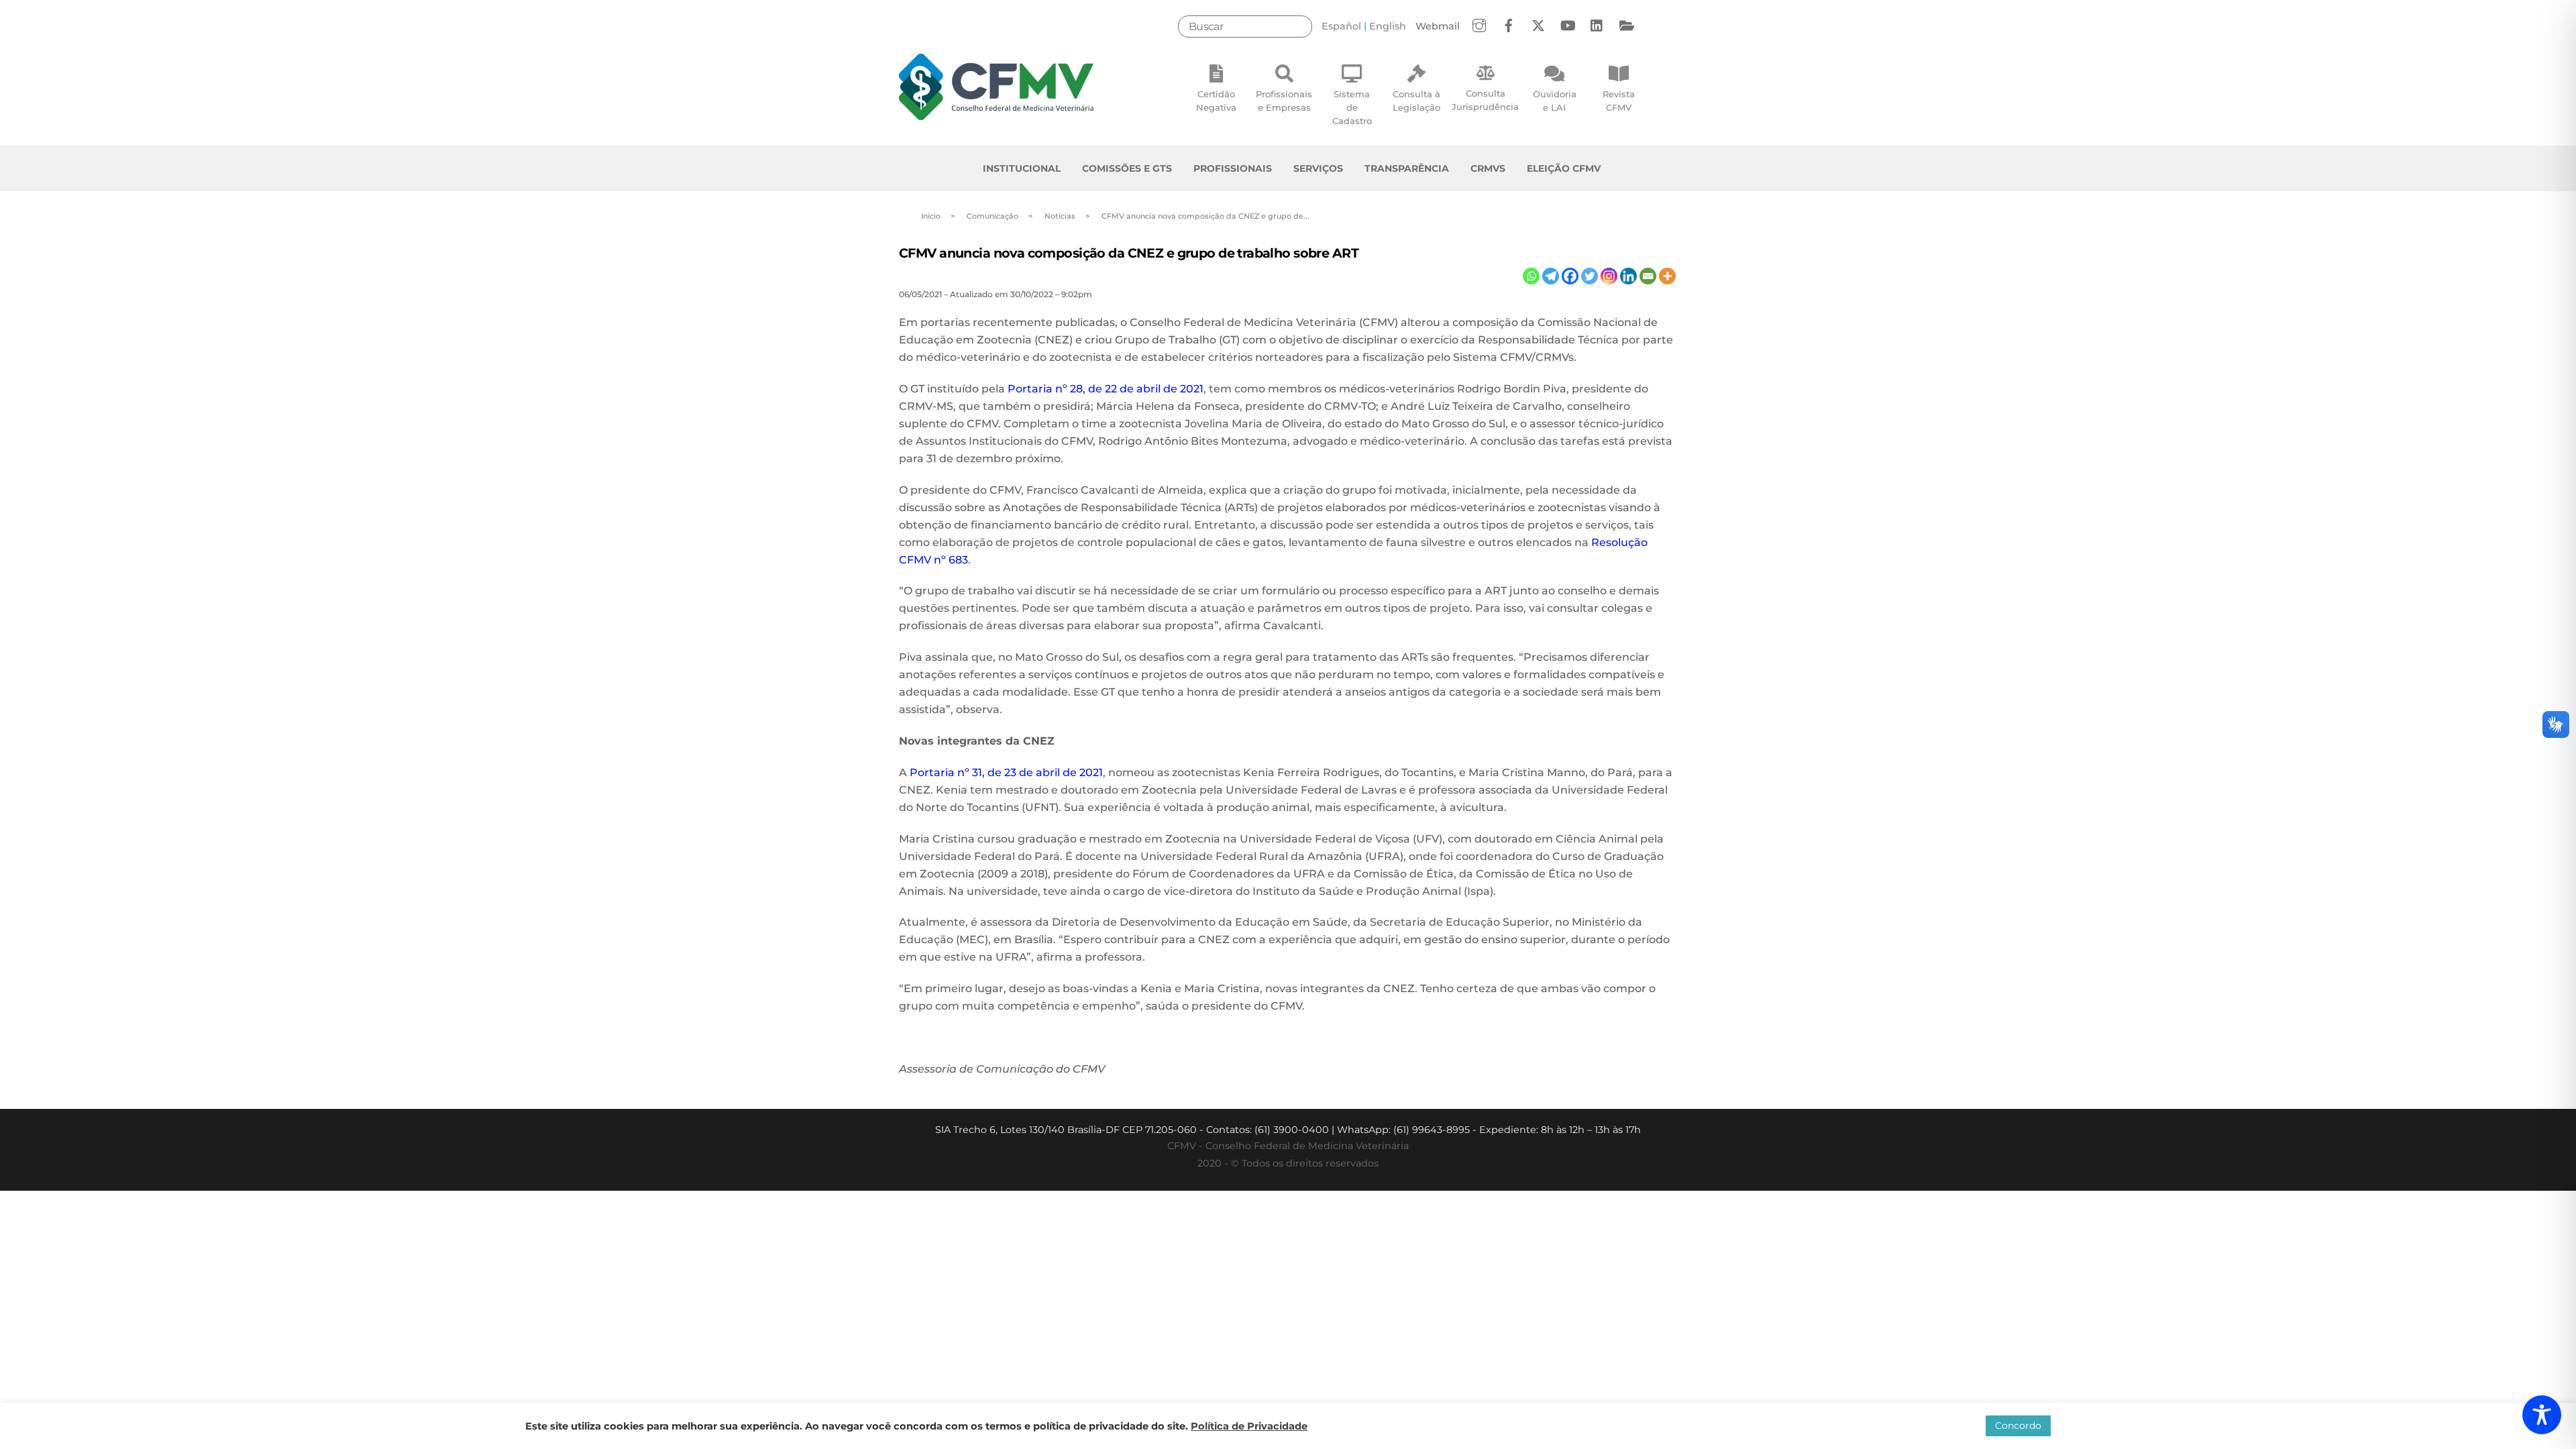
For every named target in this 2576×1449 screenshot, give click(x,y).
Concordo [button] (2018, 1426)
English (1388, 26)
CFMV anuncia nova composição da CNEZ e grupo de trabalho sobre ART (1129, 253)
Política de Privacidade (1249, 1426)
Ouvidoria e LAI (1555, 101)
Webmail (1438, 26)
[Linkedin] (1628, 276)
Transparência (1407, 168)
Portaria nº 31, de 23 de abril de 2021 (1006, 772)
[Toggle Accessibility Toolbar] (2542, 1415)
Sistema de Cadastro (1352, 107)
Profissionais (1233, 168)
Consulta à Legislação (1416, 101)
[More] (1667, 276)
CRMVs (1488, 168)
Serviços (1318, 168)
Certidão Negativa (1216, 101)
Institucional (1022, 168)
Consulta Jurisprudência (1485, 100)
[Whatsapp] (1531, 276)
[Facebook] (1570, 276)
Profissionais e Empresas (1284, 101)
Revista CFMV (1619, 101)
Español (1341, 26)
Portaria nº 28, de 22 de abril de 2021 (1106, 389)
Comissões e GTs (1127, 168)
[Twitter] (1590, 276)
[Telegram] (1551, 276)
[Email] (1648, 276)
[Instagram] (1609, 276)
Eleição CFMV (1564, 168)
